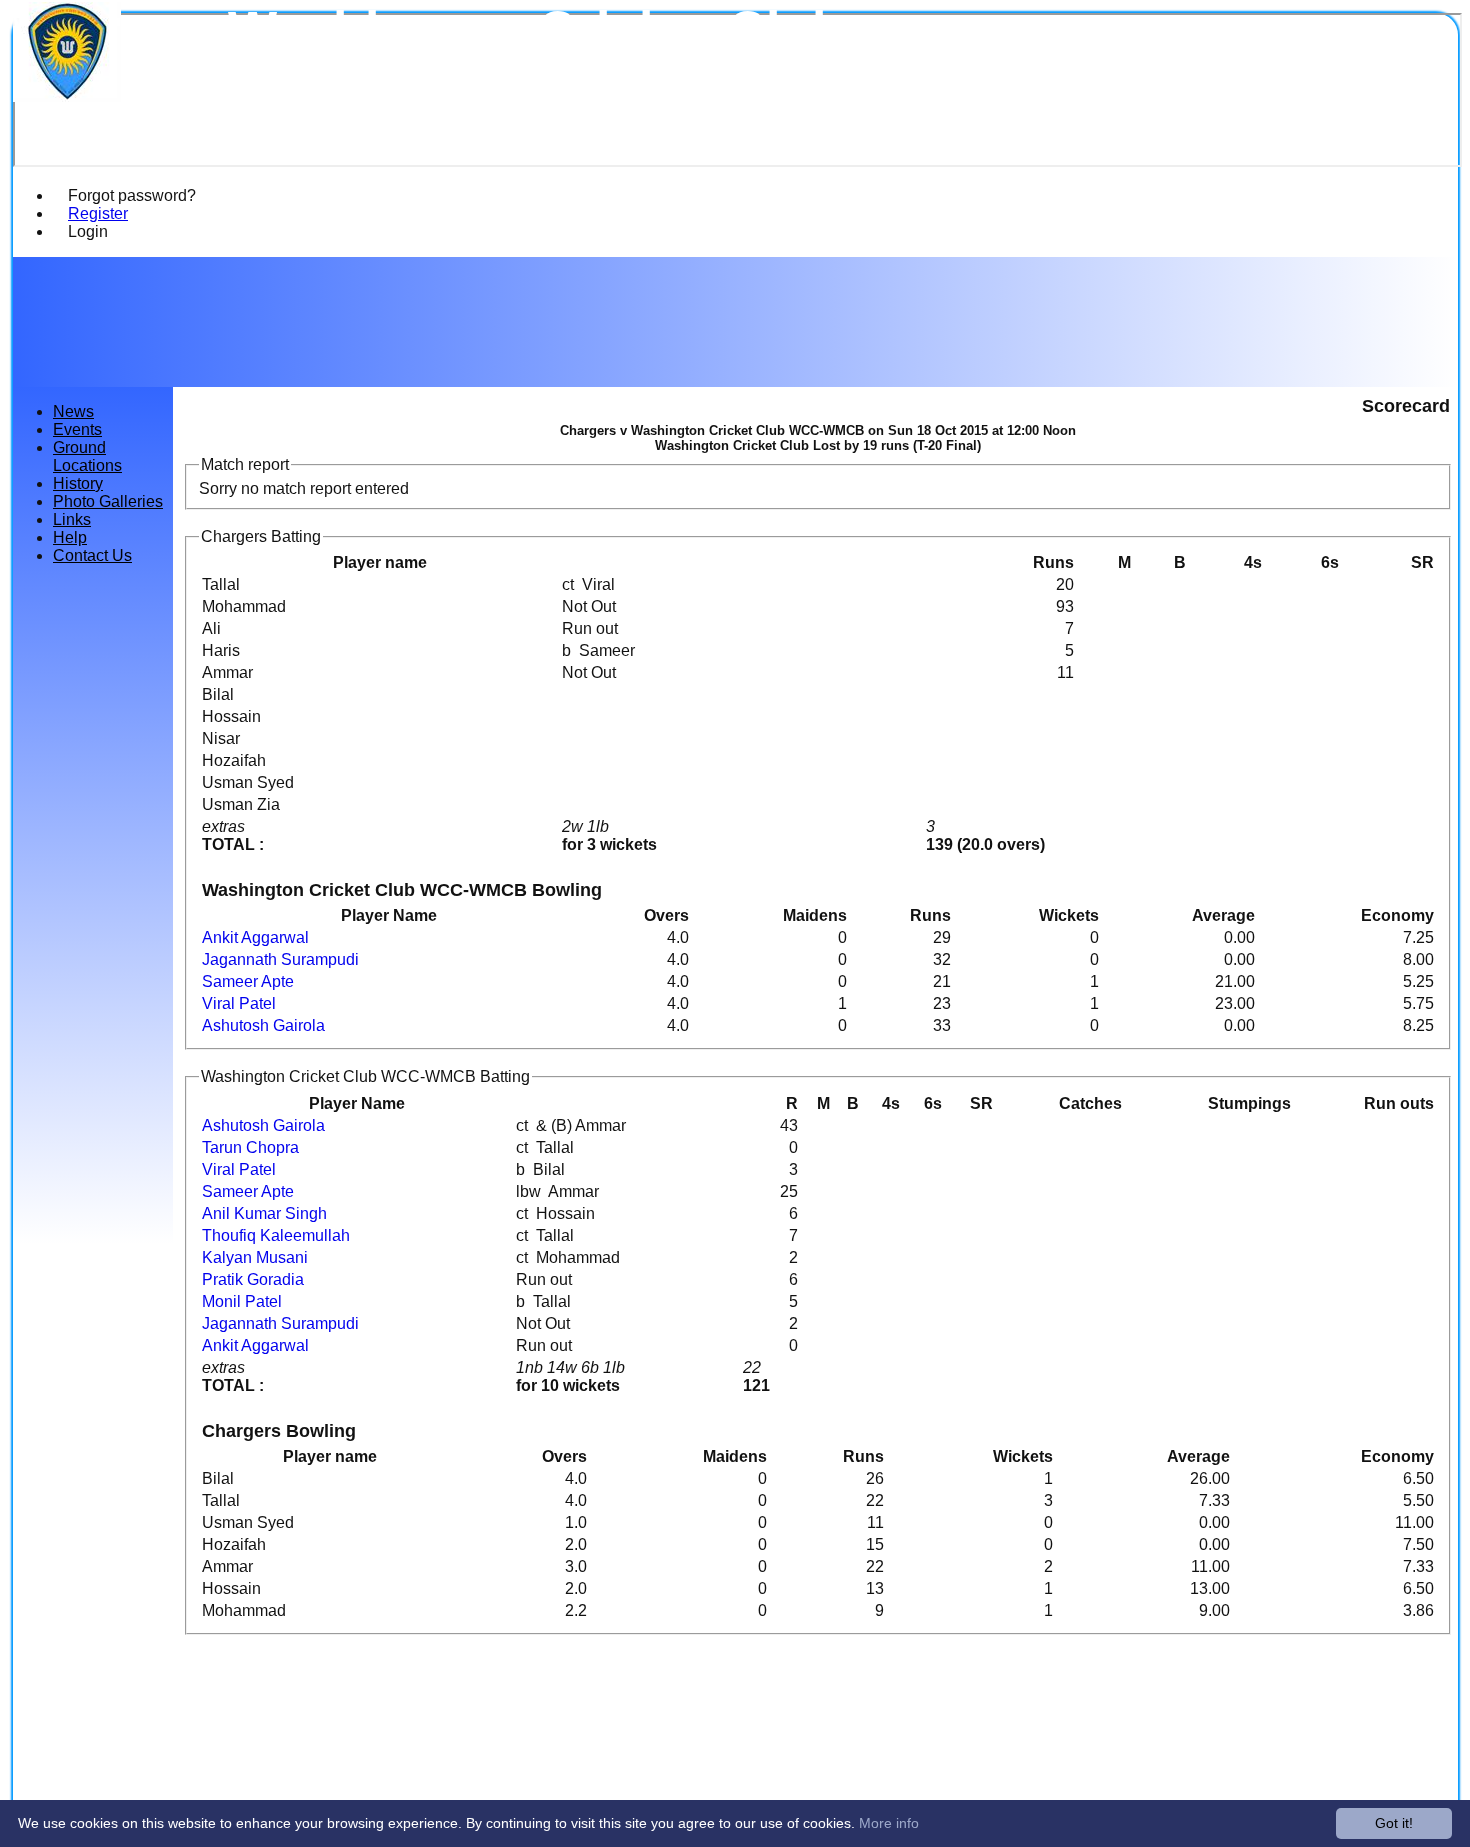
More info (889, 1823)
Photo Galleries (108, 501)
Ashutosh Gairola (263, 1025)
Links (72, 519)
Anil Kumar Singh (264, 1213)
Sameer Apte (248, 981)
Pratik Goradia (253, 1279)
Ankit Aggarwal (255, 937)
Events (77, 429)
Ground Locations (87, 456)
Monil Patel (242, 1301)
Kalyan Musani (255, 1257)
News (73, 411)
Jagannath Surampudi (280, 959)
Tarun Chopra (250, 1147)
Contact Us (92, 555)
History (78, 483)
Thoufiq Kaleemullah (276, 1235)
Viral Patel (239, 1003)
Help (70, 537)
